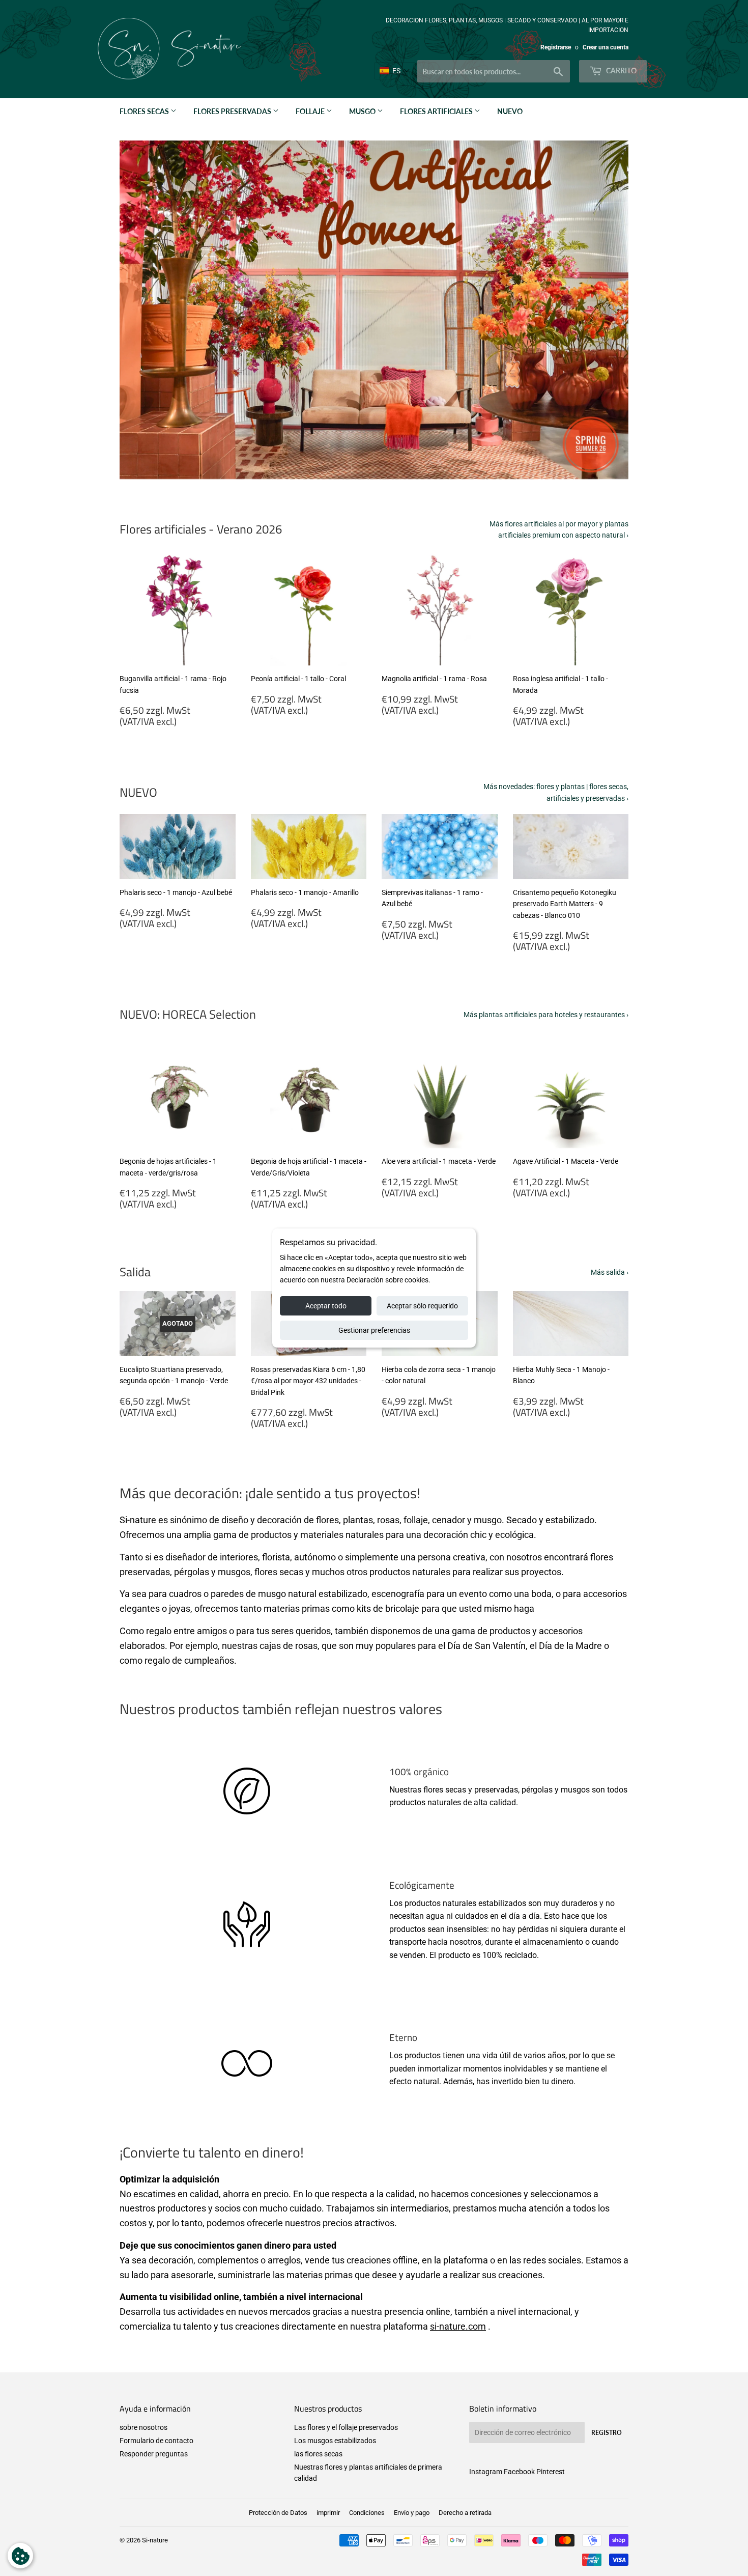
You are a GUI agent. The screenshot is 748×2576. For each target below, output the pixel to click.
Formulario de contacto (156, 2441)
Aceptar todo (326, 1306)
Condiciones (367, 2513)
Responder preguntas (154, 2454)
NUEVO (510, 111)
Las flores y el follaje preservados (346, 2427)
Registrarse (556, 47)
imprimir (328, 2513)
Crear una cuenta (606, 47)
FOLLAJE (311, 111)
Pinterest (551, 2472)
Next (607, 310)
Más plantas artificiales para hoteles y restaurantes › (546, 1015)
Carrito (621, 71)
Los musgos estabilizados (335, 2441)
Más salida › (610, 1272)
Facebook (519, 2472)
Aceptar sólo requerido (422, 1306)
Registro (607, 2433)
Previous (141, 310)
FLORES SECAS (145, 111)
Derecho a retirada (465, 2513)
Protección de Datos (278, 2513)
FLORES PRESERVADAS (233, 111)
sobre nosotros (143, 2427)
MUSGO (363, 111)
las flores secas (318, 2454)
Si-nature (155, 2540)
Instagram (486, 2472)
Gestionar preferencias (374, 1330)
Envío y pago (412, 2513)
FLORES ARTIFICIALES (437, 111)
